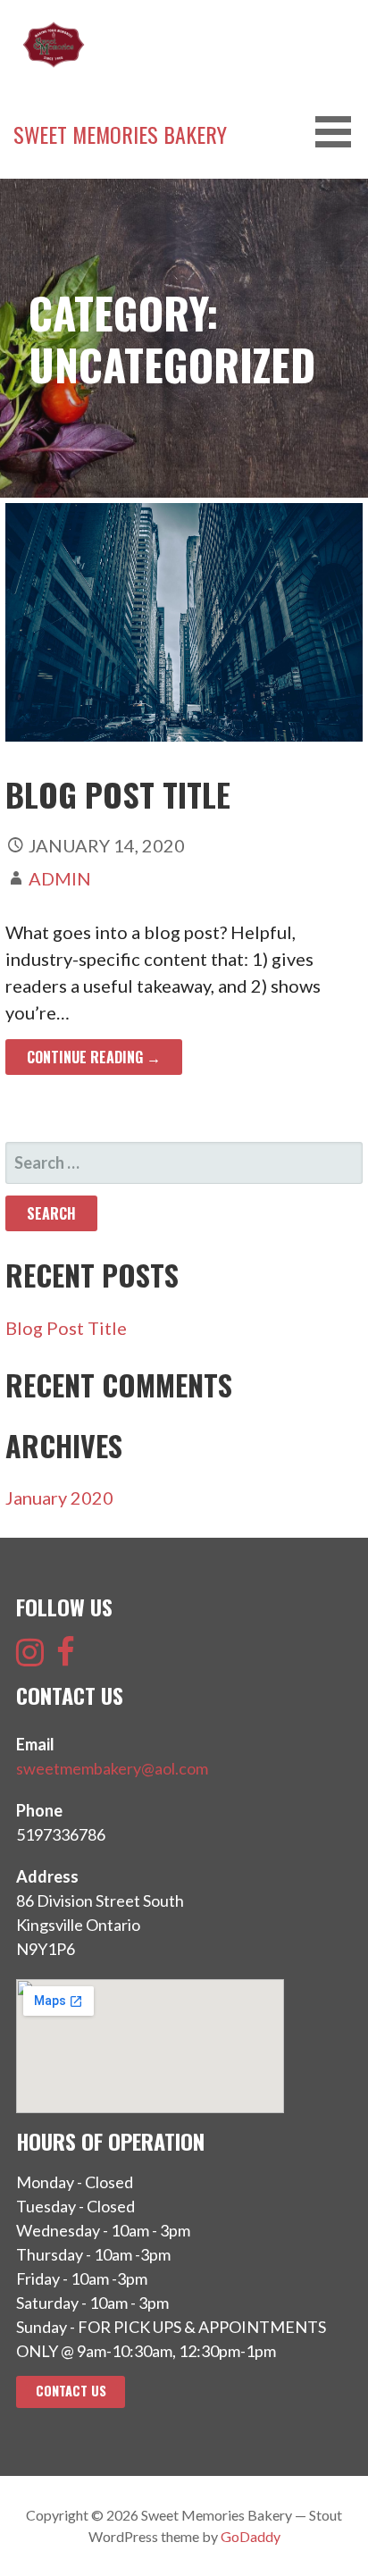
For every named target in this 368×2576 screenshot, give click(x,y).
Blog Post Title (118, 794)
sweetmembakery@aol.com (112, 1768)
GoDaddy (251, 2536)
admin (60, 878)
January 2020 (59, 1498)
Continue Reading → (94, 1057)
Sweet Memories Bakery (120, 134)
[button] (339, 132)
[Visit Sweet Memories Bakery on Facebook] (66, 1657)
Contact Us (71, 2391)
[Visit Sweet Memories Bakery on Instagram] (30, 1657)
